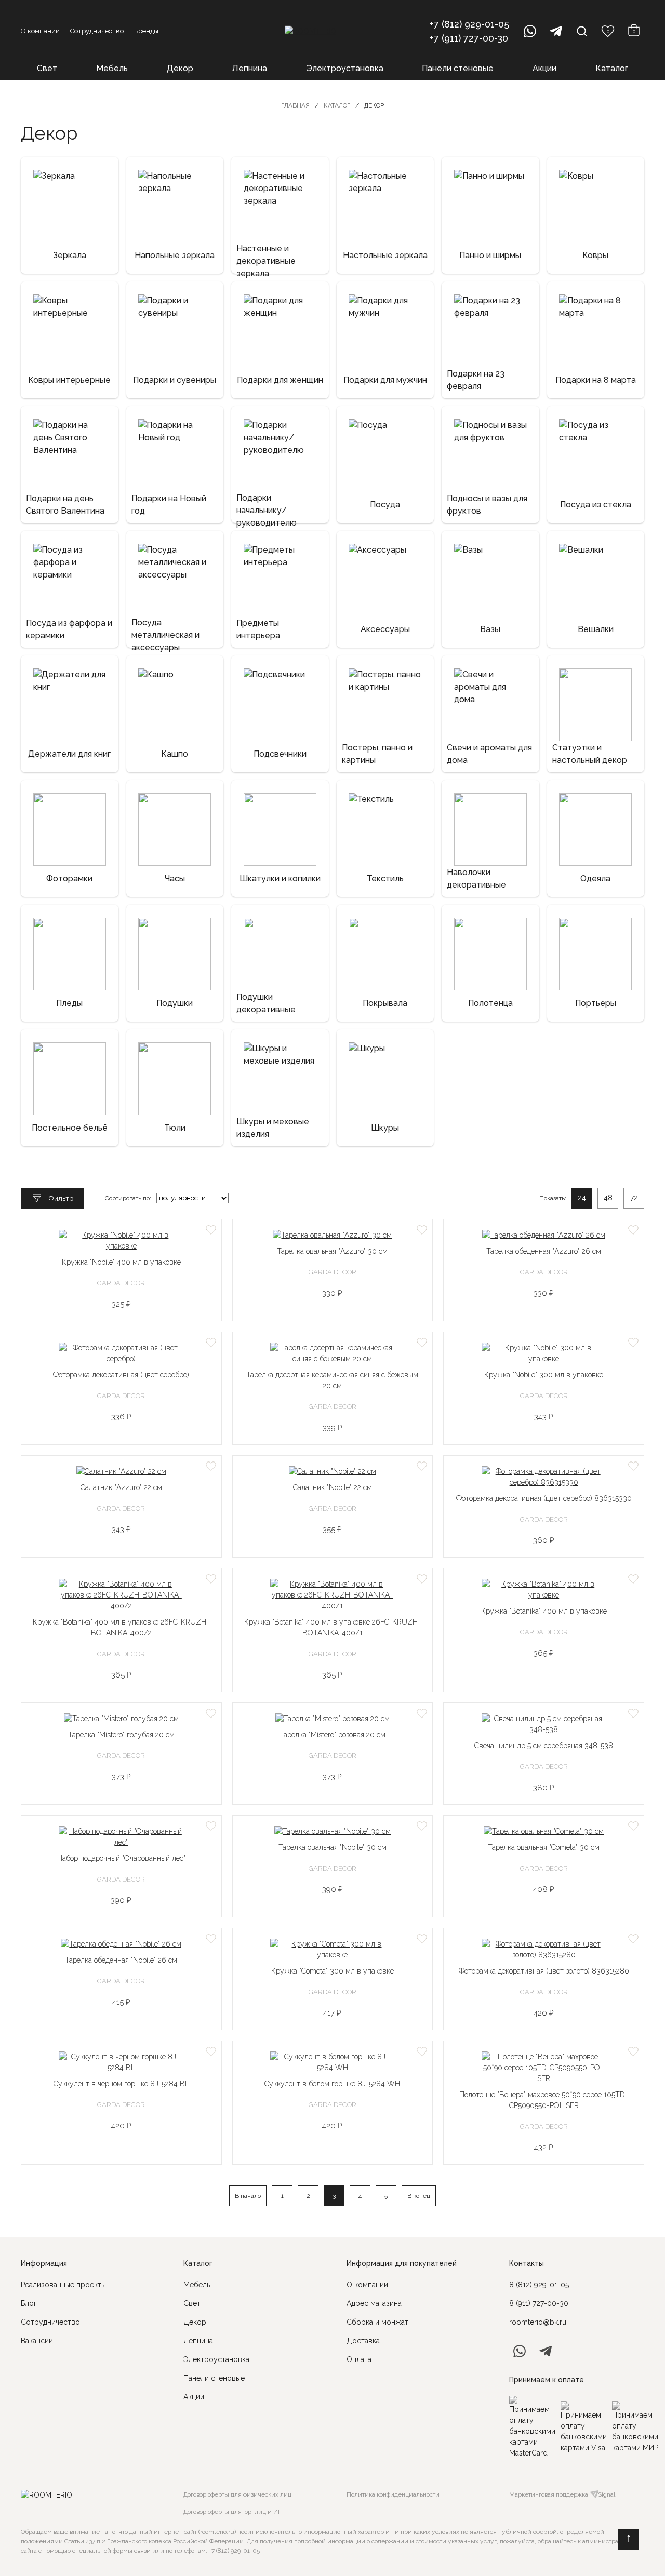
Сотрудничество (97, 31)
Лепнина (249, 68)
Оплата (359, 2359)
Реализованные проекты (63, 2285)
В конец (419, 2196)
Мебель (112, 68)
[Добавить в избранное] (211, 1230)
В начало (248, 2196)
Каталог (612, 68)
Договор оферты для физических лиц (237, 2494)
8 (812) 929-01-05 (539, 2285)
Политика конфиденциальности (393, 2494)
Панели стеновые (458, 68)
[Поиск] (582, 31)
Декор (180, 68)
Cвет (192, 2303)
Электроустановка (345, 68)
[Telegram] (556, 31)
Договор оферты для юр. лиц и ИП (233, 2512)
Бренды (146, 31)
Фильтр (61, 1198)
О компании (40, 31)
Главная (295, 105)
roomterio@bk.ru (538, 2322)
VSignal (604, 2494)
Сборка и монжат (377, 2322)
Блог (29, 2303)
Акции (544, 68)
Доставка (363, 2341)
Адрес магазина (374, 2303)
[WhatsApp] (530, 31)
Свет (47, 68)
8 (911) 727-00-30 (539, 2303)
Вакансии (37, 2341)
